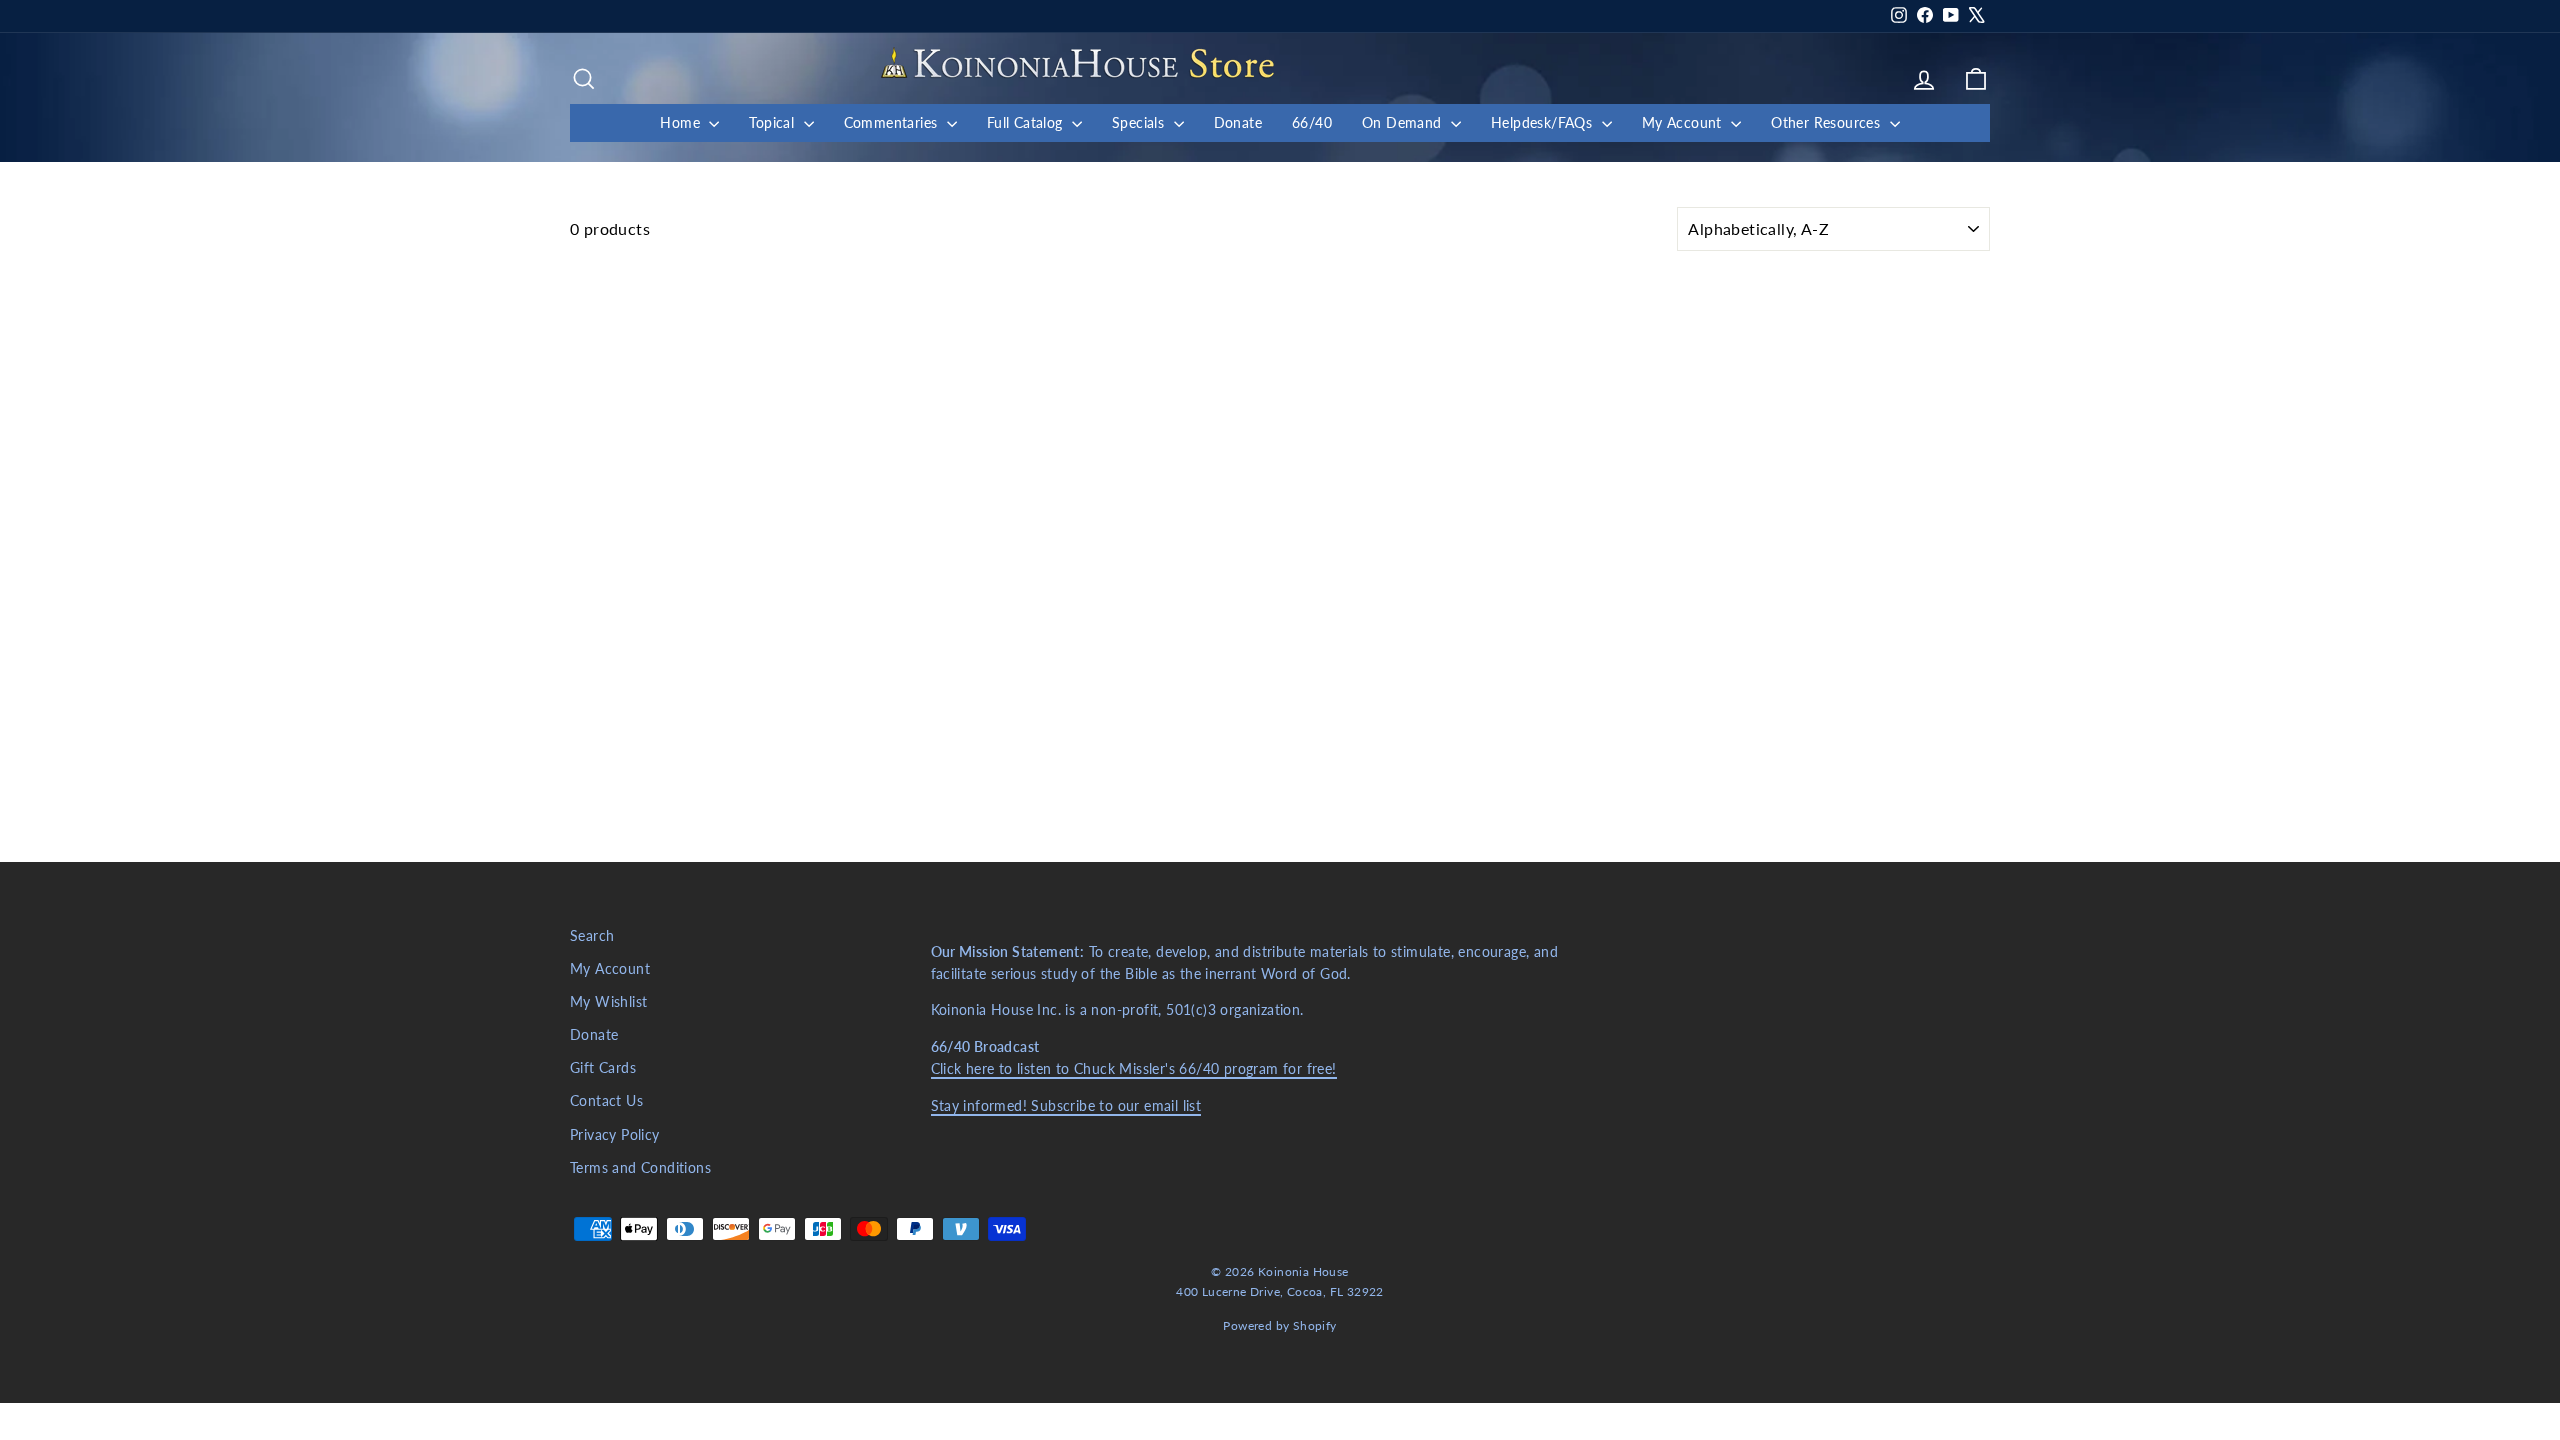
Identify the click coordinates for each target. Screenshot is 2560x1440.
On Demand (1404, 122)
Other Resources (1827, 122)
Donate (1238, 122)
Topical (773, 122)
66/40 (1312, 122)
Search (592, 936)
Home (682, 122)
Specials (1140, 122)
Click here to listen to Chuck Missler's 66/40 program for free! (1134, 1069)
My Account (1684, 122)
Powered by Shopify (1279, 1325)
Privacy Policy (615, 1135)
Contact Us (606, 1101)
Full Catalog (1027, 122)
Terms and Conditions (640, 1168)
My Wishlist (608, 1002)
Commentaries (893, 122)
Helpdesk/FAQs (1544, 122)
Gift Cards (603, 1068)
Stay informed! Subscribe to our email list (1066, 1106)
